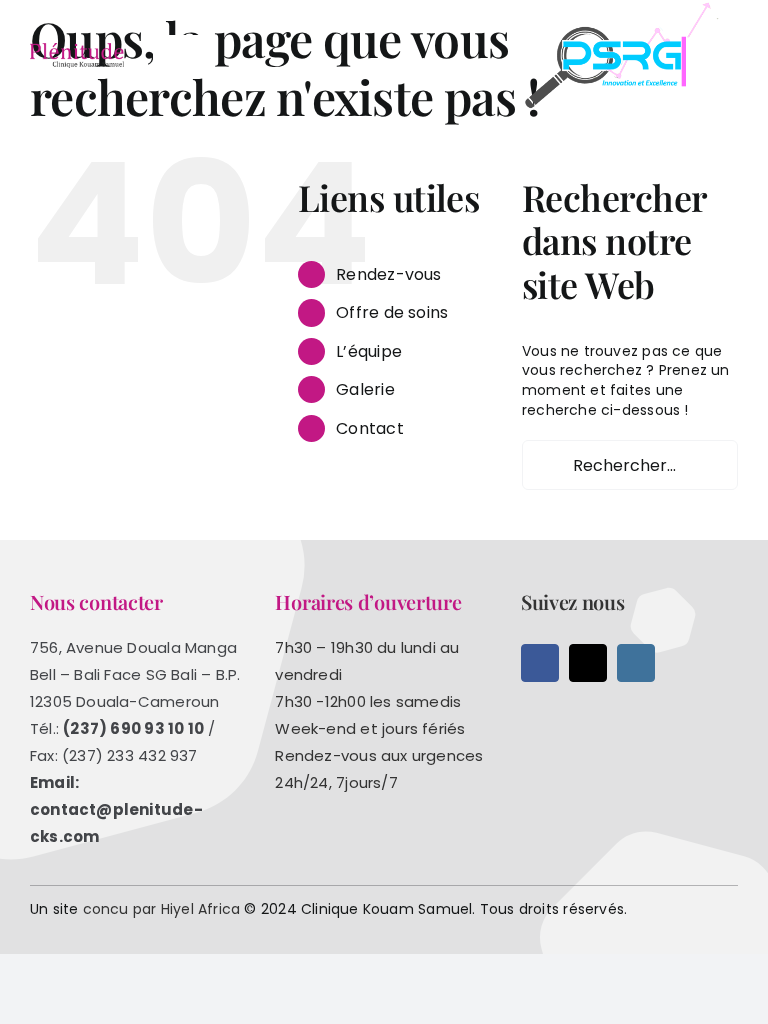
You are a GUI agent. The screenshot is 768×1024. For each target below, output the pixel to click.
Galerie (365, 389)
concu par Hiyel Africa (162, 909)
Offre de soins (392, 312)
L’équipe (369, 351)
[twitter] (588, 663)
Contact (369, 428)
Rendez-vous (388, 274)
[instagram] (636, 663)
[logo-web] (77, 50)
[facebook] (540, 663)
